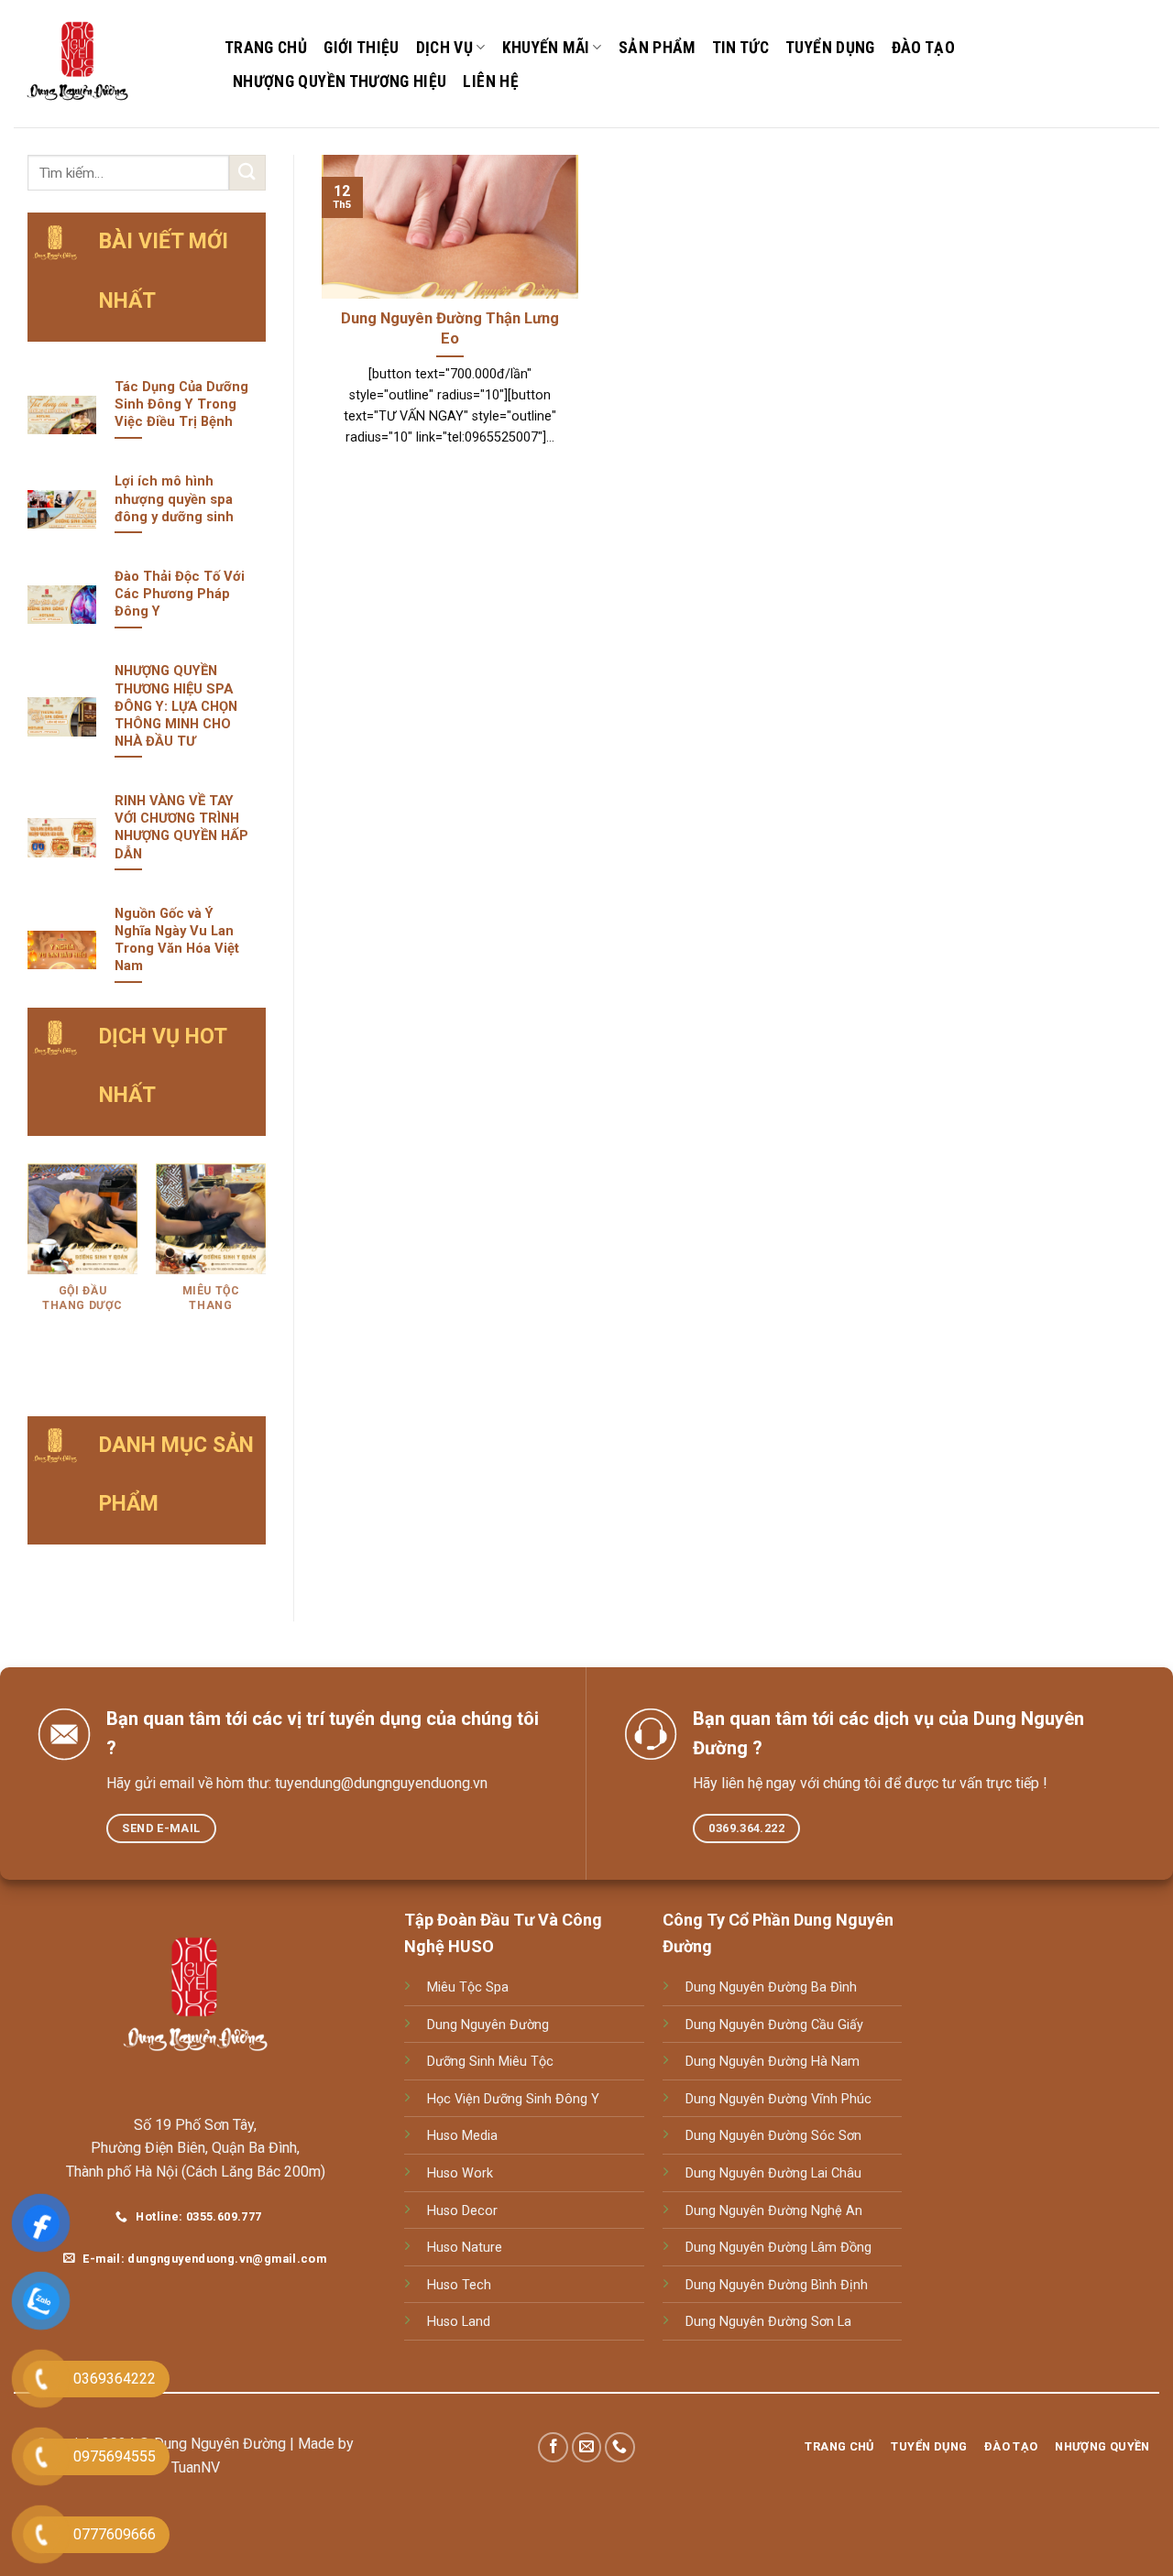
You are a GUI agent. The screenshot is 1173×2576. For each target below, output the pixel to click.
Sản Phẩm (657, 48)
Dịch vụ (444, 48)
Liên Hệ (490, 82)
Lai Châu (834, 2173)
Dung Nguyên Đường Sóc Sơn (773, 2136)
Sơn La (829, 2322)
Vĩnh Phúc (839, 2099)
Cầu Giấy (835, 2025)
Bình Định (838, 2285)
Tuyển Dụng (830, 48)
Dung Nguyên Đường (488, 2025)
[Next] (265, 1274)
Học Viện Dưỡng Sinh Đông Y (513, 2099)
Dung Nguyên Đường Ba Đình (771, 1987)
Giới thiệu (362, 48)
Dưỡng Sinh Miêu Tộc (490, 2062)
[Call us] (620, 2447)
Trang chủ (266, 48)
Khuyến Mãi (546, 48)
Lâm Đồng (839, 2248)
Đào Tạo (923, 48)
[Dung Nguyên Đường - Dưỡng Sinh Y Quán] (105, 64)
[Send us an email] (587, 2447)
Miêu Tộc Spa (468, 1987)
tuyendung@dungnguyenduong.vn (381, 1783)
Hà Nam (833, 2062)
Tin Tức (740, 48)
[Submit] (247, 173)
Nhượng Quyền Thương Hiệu (340, 82)
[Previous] (28, 1274)
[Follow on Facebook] (553, 2447)
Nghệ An (835, 2211)
